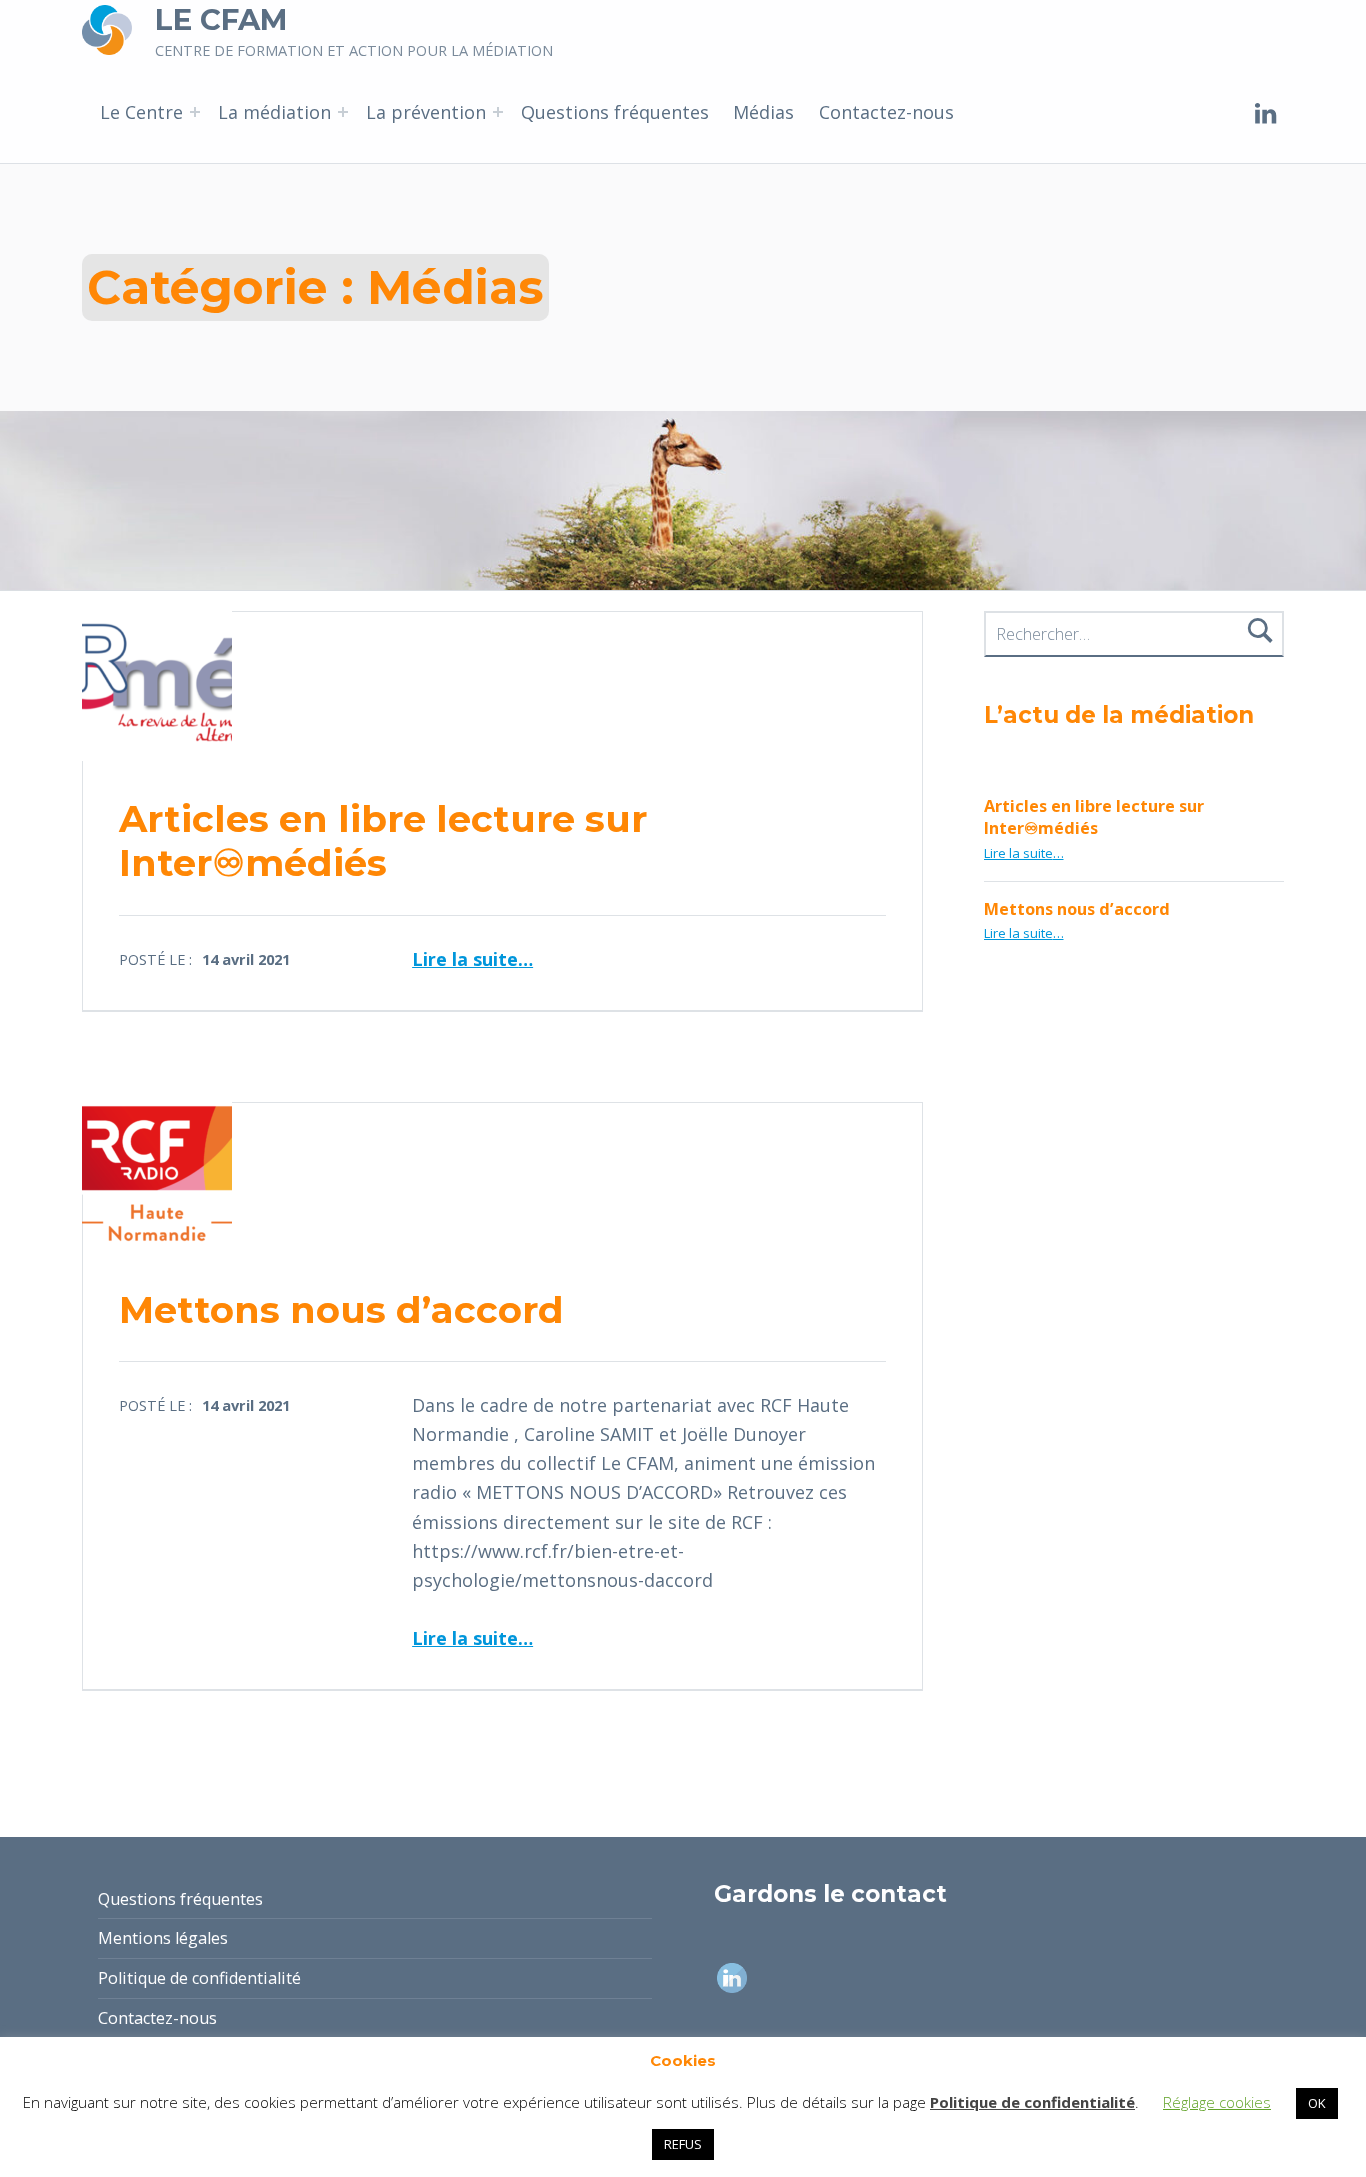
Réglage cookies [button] (1217, 2102)
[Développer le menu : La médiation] (343, 112)
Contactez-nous (886, 112)
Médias (763, 112)
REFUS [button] (683, 2144)
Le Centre (141, 112)
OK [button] (1317, 2103)
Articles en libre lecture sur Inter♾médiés (383, 840)
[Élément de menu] (1266, 112)
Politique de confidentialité (199, 1978)
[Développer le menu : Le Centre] (195, 112)
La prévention (426, 112)
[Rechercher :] (1134, 634)
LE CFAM (221, 19)
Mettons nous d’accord (341, 1309)
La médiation (274, 112)
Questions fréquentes (615, 112)
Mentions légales (163, 1938)
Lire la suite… (472, 959)
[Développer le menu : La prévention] (498, 112)
